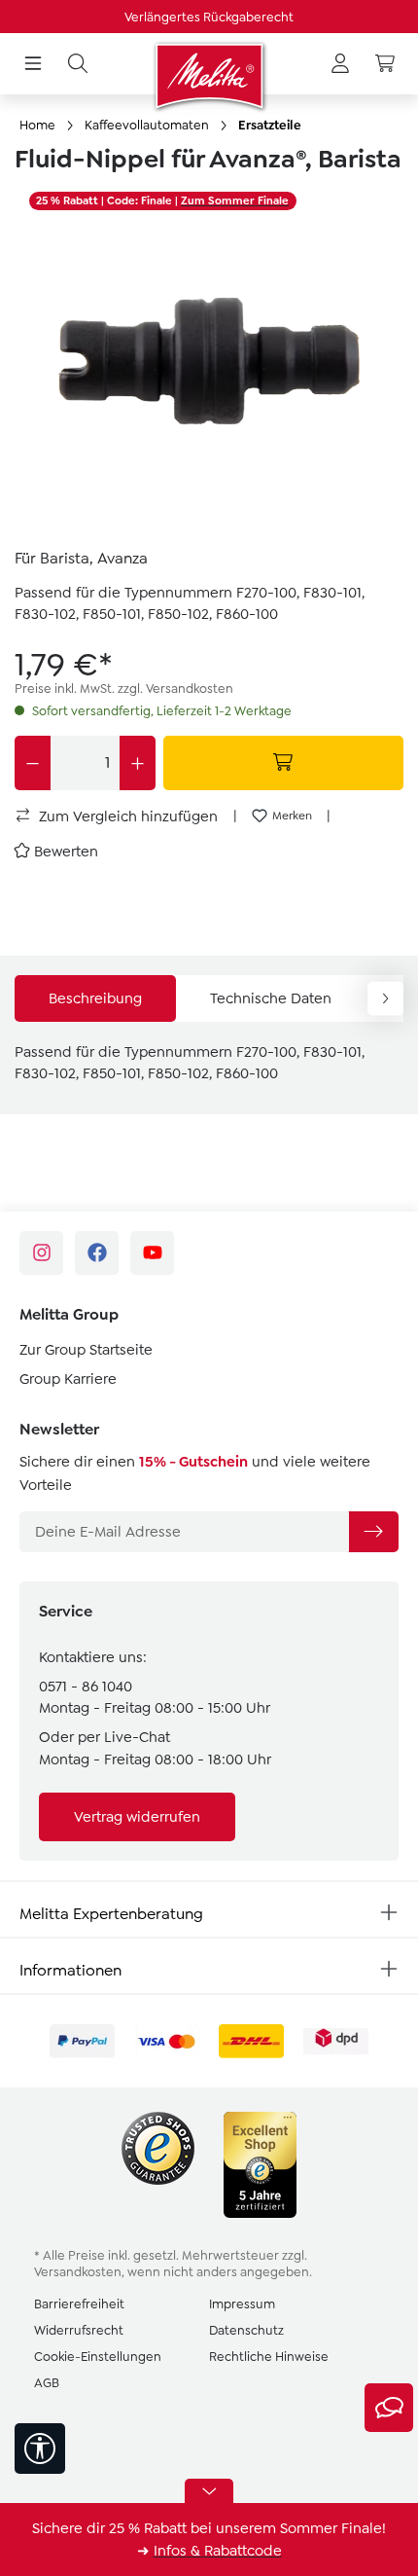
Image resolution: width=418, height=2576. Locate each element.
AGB (47, 2383)
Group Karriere (68, 1379)
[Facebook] (97, 1253)
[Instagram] (41, 1253)
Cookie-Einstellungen (98, 2357)
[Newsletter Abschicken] (373, 1532)
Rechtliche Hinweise (269, 2357)
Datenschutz (246, 2330)
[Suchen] (78, 64)
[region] (209, 359)
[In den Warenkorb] (284, 763)
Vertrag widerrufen (137, 1817)
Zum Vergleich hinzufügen (126, 816)
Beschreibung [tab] (95, 998)
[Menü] (33, 64)
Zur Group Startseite (86, 1350)
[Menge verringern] (33, 763)
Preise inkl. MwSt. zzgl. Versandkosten (124, 689)
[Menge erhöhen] (138, 763)
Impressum (242, 2304)
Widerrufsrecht (79, 2330)
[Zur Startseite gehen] (209, 76)
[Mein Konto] (340, 64)
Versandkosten (78, 2272)
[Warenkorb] (385, 64)
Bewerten (66, 852)
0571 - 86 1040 (86, 1687)
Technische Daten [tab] (271, 998)
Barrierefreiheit (79, 2304)
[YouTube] (152, 1253)
